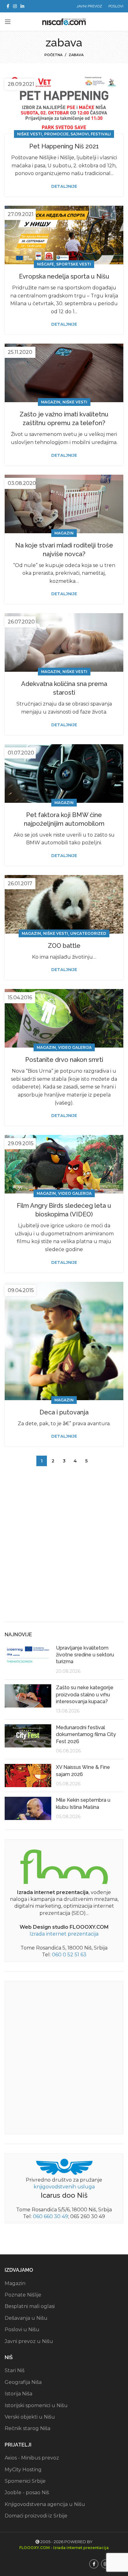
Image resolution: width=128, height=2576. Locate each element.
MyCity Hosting (23, 2470)
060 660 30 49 (50, 2216)
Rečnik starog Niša (27, 2428)
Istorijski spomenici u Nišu (36, 2405)
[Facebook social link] (8, 6)
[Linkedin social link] (22, 6)
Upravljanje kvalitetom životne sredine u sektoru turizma (85, 1655)
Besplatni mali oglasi (30, 2306)
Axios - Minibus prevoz (32, 2458)
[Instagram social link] (15, 6)
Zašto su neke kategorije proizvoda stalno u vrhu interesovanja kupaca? (85, 1695)
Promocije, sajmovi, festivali (78, 134)
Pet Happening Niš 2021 (64, 146)
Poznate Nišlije (23, 2295)
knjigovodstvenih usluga (64, 2187)
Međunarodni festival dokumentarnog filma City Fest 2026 (86, 1734)
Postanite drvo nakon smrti (64, 1060)
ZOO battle (64, 946)
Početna (53, 55)
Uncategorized (88, 933)
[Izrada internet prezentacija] (64, 1865)
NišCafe (46, 264)
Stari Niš (15, 2370)
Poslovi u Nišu (22, 2330)
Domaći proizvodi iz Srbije (36, 2516)
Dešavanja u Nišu (26, 2318)
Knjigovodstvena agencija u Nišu (45, 2504)
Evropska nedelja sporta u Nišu (64, 276)
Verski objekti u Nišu (30, 2417)
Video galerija (75, 1047)
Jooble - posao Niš (27, 2492)
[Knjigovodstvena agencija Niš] (64, 2166)
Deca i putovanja (64, 1412)
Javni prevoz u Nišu (29, 2341)
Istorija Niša (18, 2394)
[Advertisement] (64, 1549)
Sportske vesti (74, 264)
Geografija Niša (23, 2382)
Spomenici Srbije (25, 2481)
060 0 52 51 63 (69, 1955)
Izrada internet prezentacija (64, 1934)
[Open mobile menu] (8, 22)
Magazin (51, 402)
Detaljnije (64, 186)
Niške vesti (30, 134)
